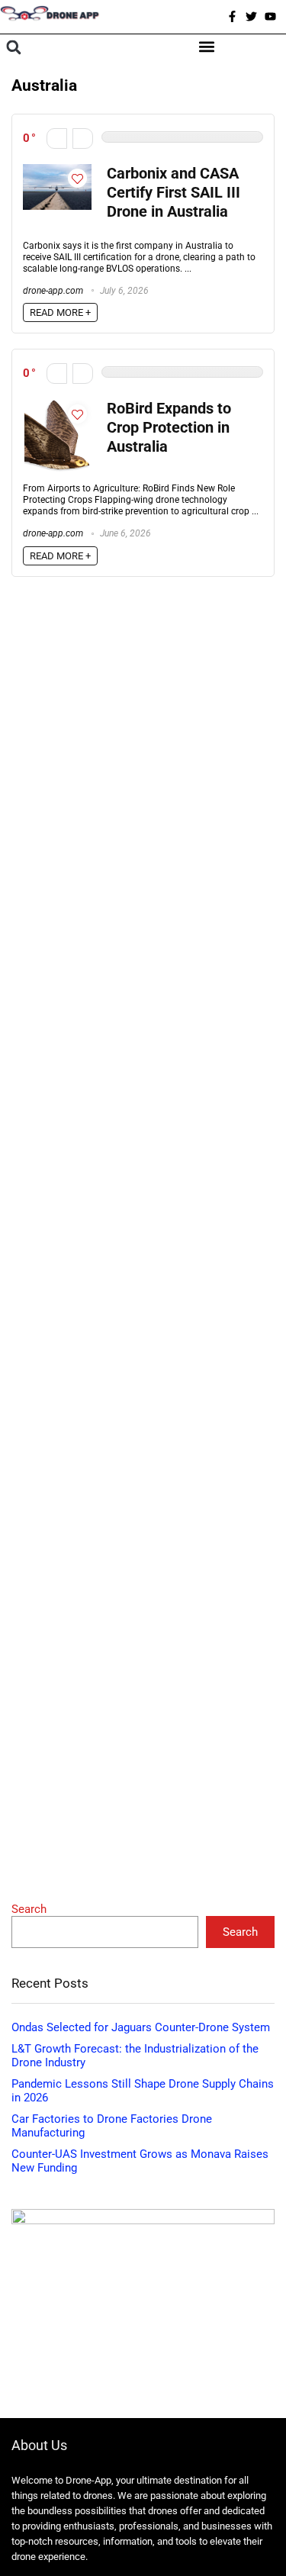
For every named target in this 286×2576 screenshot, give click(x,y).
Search (29, 1909)
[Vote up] (83, 138)
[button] (13, 48)
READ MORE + (60, 312)
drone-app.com (53, 291)
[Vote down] (57, 138)
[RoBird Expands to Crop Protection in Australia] (57, 406)
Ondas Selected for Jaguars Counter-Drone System (141, 2027)
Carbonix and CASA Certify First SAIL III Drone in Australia (174, 193)
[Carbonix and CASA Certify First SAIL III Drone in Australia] (57, 171)
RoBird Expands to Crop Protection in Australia (169, 428)
